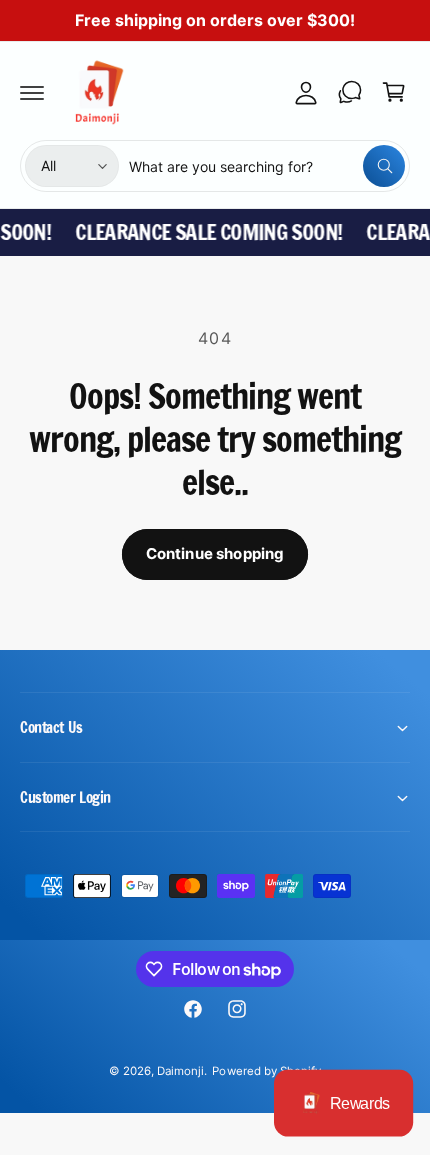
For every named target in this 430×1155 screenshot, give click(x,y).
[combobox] (267, 166)
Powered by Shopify (266, 1071)
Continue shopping (215, 553)
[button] (32, 92)
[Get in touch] (350, 92)
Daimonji (180, 1071)
